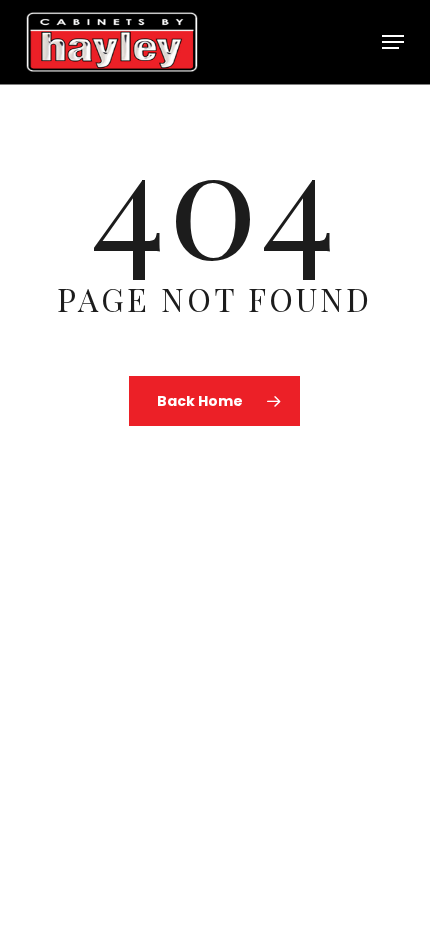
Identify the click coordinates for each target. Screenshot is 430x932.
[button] (393, 42)
